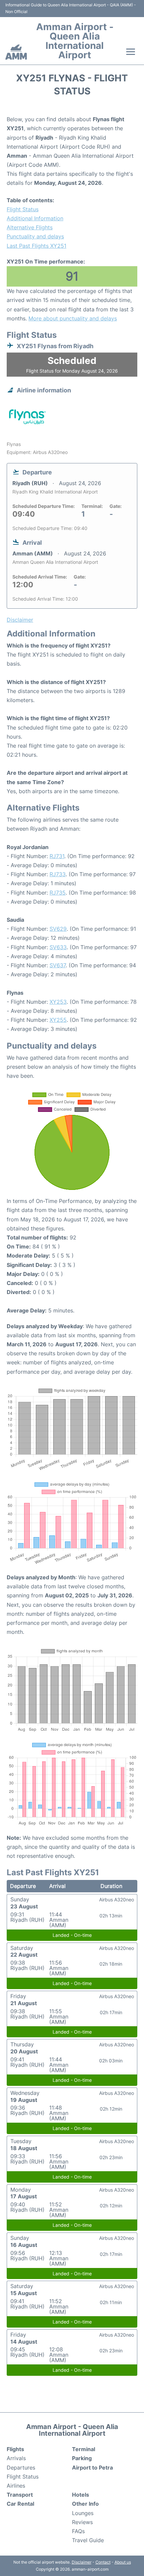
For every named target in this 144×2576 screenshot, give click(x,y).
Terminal (84, 2449)
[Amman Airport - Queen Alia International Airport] (16, 52)
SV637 (58, 965)
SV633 (58, 947)
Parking (82, 2458)
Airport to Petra (92, 2468)
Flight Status (23, 209)
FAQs (78, 2531)
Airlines (16, 2486)
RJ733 (58, 874)
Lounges (83, 2513)
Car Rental (20, 2504)
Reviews (82, 2522)
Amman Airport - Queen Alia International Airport (75, 41)
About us (123, 2562)
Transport (20, 2495)
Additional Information (35, 218)
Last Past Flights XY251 (37, 246)
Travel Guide (88, 2540)
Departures (21, 2468)
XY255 (58, 1020)
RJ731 (57, 856)
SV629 (58, 929)
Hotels (81, 2495)
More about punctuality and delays (73, 318)
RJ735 (58, 893)
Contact (103, 2562)
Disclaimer (82, 2562)
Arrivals (16, 2458)
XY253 (58, 1002)
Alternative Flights (30, 227)
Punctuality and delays (35, 236)
